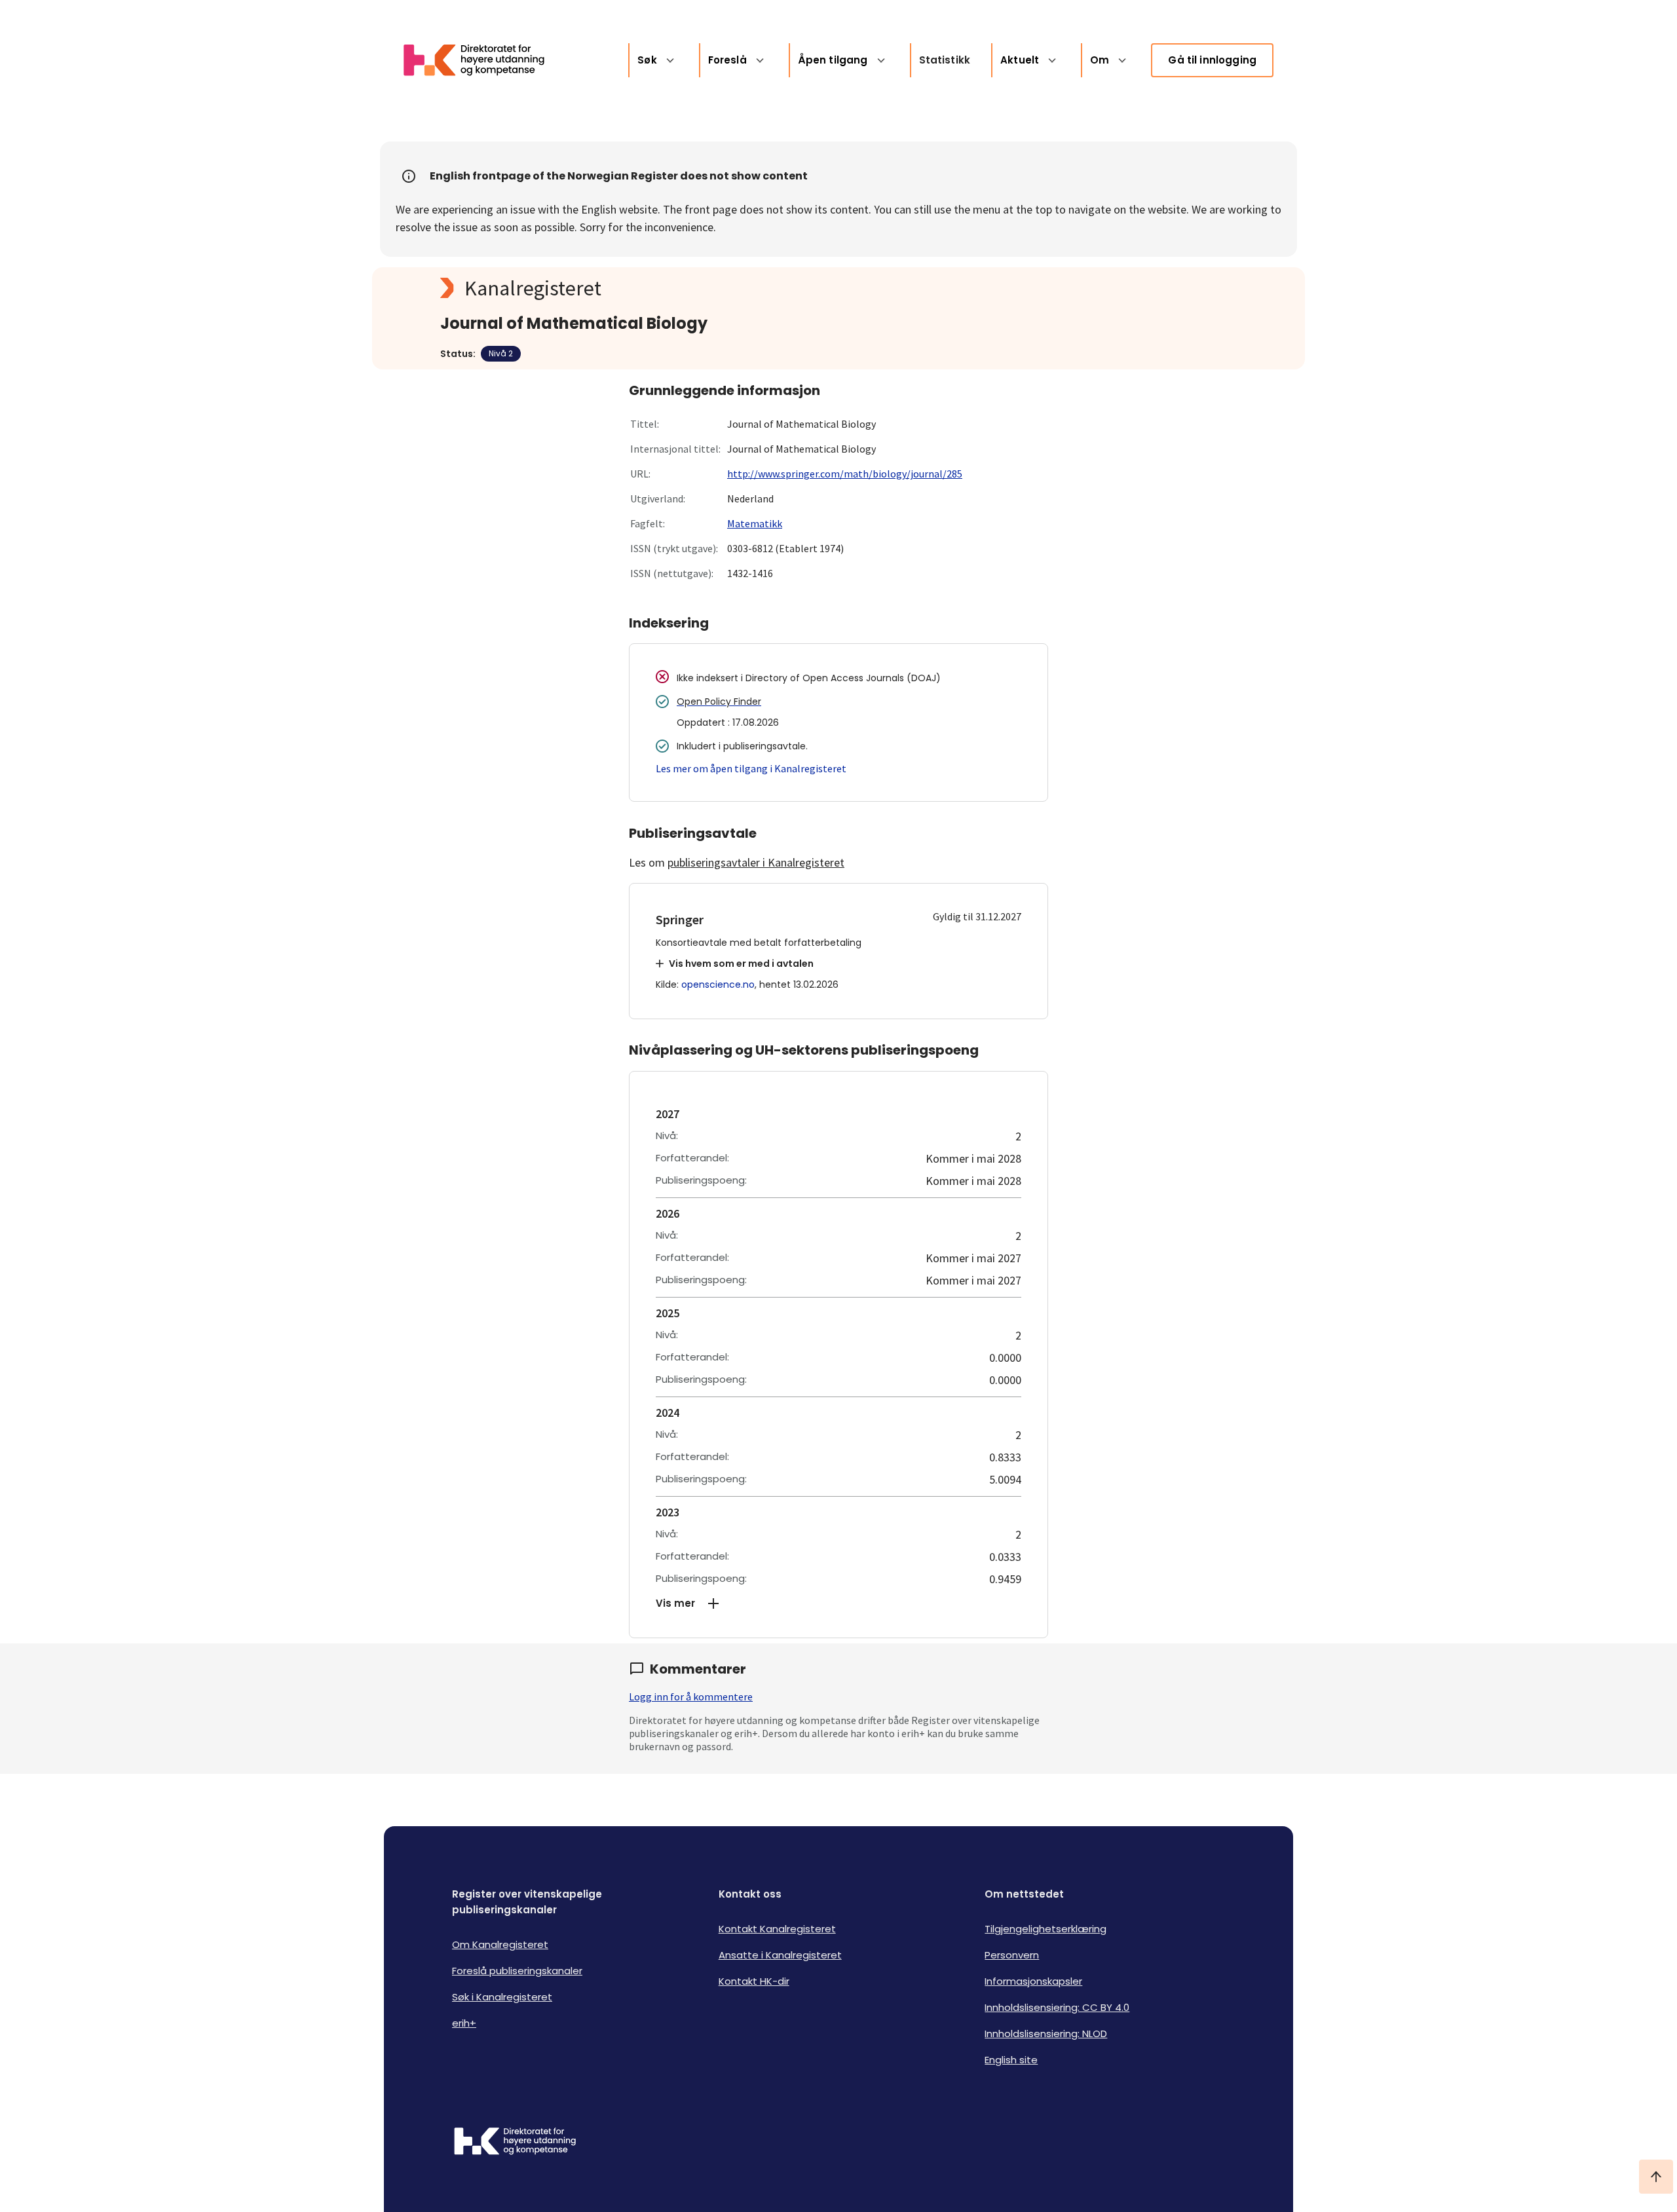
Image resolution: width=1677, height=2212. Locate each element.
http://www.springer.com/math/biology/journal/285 (845, 474)
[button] (838, 1603)
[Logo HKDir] (515, 2143)
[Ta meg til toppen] (1656, 2177)
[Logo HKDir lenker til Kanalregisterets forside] (482, 60)
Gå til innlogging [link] (1212, 60)
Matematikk (755, 523)
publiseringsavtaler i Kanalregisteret (756, 862)
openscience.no (718, 984)
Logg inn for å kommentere (691, 1696)
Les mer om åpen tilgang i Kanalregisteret (751, 768)
